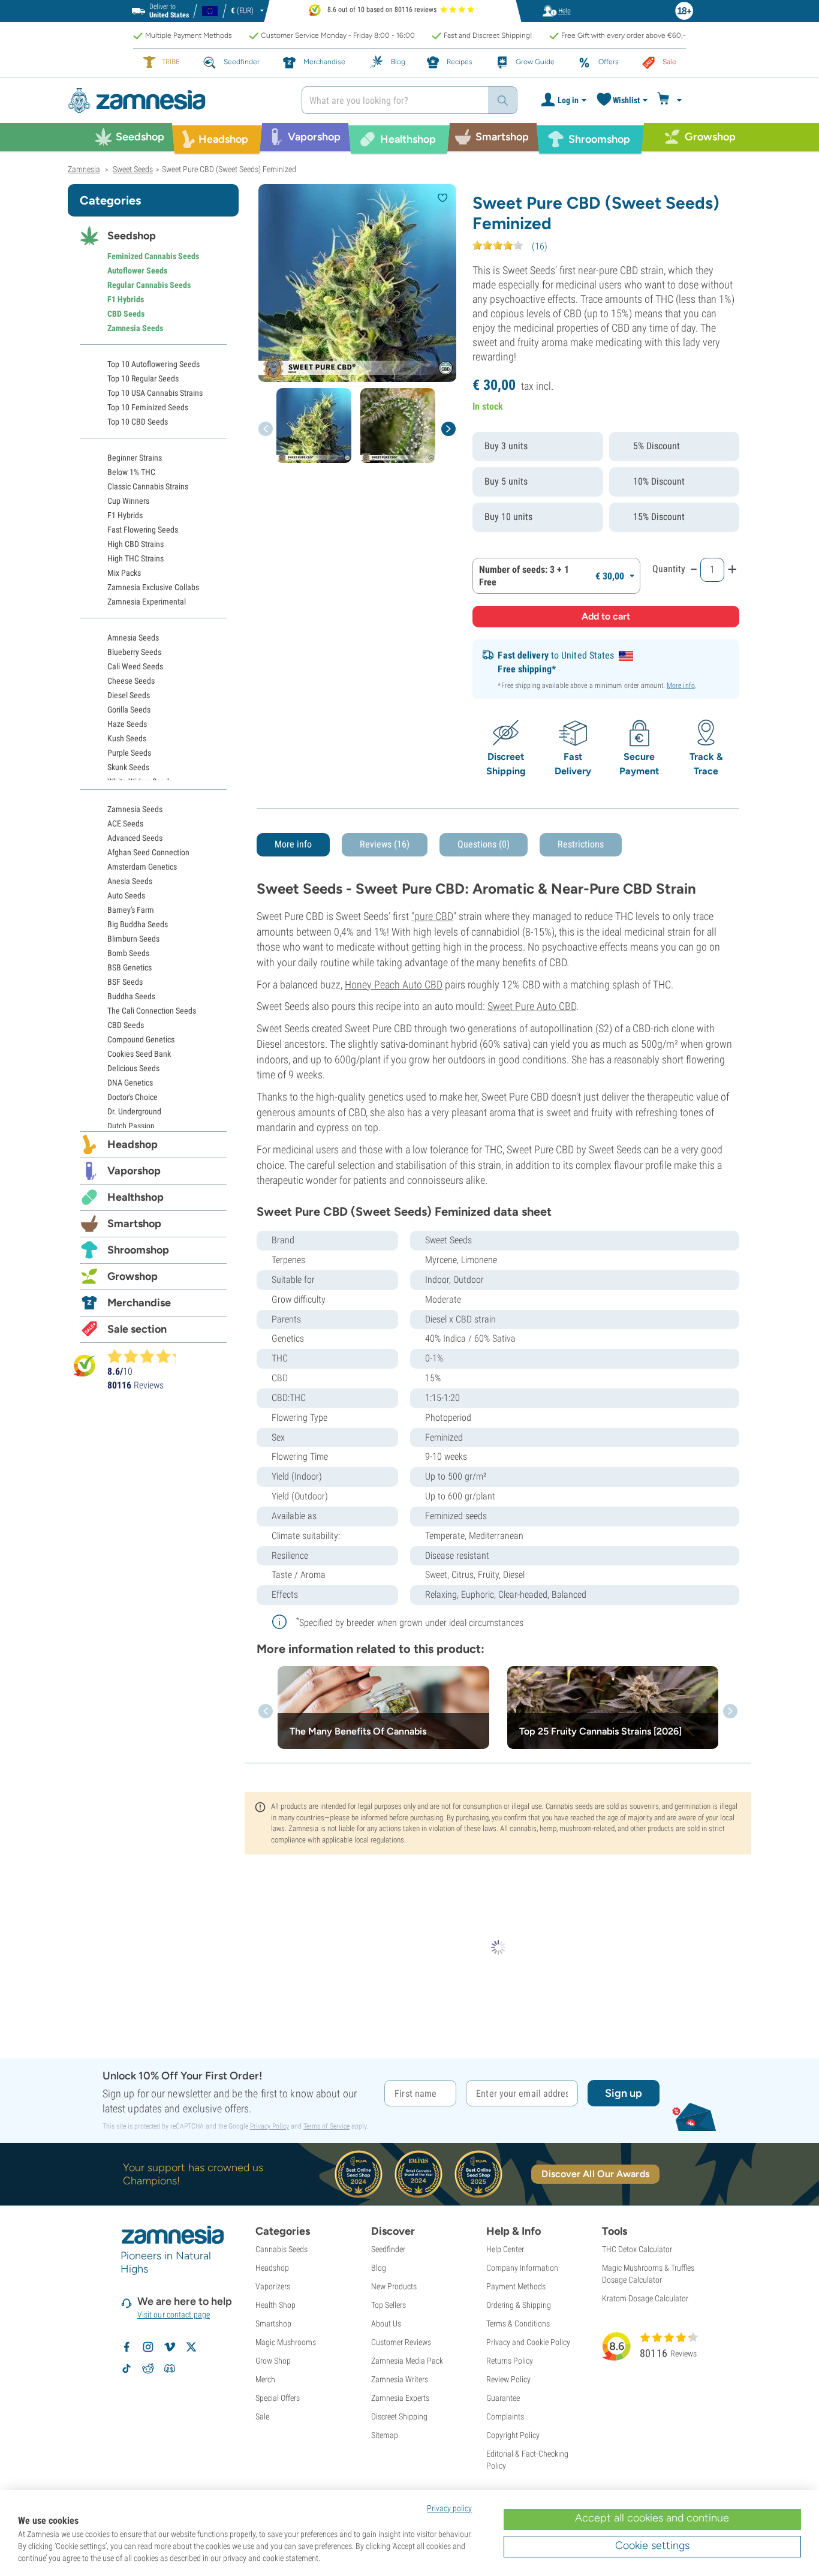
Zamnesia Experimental (147, 602)
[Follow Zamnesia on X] (191, 2347)
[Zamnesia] (176, 100)
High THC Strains (136, 558)
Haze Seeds (127, 724)
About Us (386, 2323)
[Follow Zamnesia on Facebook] (127, 2347)
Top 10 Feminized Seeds (148, 407)
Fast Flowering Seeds (143, 530)
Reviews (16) (385, 844)
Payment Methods (516, 2286)
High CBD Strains (136, 544)
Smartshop (134, 1224)
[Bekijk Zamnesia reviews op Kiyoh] (85, 1365)
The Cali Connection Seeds (152, 1011)
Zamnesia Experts (400, 2398)
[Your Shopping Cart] (671, 100)
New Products (394, 2286)
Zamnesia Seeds (135, 328)
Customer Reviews (401, 2342)
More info (681, 686)
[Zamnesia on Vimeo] (170, 2347)
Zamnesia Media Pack (407, 2361)
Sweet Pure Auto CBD (532, 1006)
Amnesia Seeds (133, 638)
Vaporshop (134, 1171)
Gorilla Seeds (129, 710)
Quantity (669, 569)
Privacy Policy (270, 2126)
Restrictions (581, 844)
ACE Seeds (125, 823)
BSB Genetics (130, 967)
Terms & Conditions (518, 2323)
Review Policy (508, 2379)
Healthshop (136, 1197)
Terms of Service (326, 2126)
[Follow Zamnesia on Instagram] (148, 2347)
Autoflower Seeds (137, 270)
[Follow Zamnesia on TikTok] (127, 2368)
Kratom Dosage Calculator (645, 2298)
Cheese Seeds (131, 681)
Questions (484, 844)
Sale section (137, 1329)
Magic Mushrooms (286, 2342)
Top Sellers (389, 2305)
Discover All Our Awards (595, 2174)
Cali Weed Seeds (135, 666)
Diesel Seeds (129, 695)
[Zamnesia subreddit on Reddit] (148, 2368)
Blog (379, 2268)
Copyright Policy (513, 2435)
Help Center (505, 2249)
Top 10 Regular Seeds (143, 378)
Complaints (505, 2416)
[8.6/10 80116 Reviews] (147, 1356)
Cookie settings (652, 2545)
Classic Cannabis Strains (148, 486)
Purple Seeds (129, 753)
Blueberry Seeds (134, 652)
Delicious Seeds (133, 1068)
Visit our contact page (174, 2315)
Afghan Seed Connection (148, 852)
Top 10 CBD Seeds (138, 422)
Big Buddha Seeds (138, 924)
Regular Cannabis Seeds (149, 285)
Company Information (522, 2268)
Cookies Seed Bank (139, 1054)
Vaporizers (273, 2286)
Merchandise (139, 1303)
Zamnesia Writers (400, 2379)
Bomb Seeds (128, 953)
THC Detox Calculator (637, 2249)
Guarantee (503, 2398)
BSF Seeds (125, 982)
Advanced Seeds (135, 838)
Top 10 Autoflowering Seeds (153, 364)
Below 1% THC (131, 472)
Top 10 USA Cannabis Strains (155, 393)
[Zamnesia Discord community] (170, 2368)
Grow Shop (273, 2361)
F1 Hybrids (126, 299)
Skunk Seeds (128, 767)
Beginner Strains (135, 458)
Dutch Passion (131, 1126)
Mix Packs (124, 573)
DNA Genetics (130, 1083)
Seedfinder (388, 2249)
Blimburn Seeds (133, 939)
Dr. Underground (134, 1111)
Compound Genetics (141, 1039)
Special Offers (278, 2398)
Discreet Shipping (399, 2416)
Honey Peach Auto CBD (394, 985)
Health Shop (275, 2305)
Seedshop (132, 236)
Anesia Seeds (130, 881)
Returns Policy (510, 2361)
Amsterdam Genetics (142, 867)
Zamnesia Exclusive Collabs (153, 587)
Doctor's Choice (133, 1097)
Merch (265, 2379)
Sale (262, 2416)
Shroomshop (138, 1250)
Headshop (133, 1144)
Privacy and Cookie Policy (528, 2342)
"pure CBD (432, 916)
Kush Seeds (127, 738)
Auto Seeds (126, 895)
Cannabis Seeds (281, 2249)
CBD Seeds (126, 314)
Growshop (133, 1276)
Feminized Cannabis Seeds (153, 256)
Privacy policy (449, 2508)
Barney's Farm (131, 910)
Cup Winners (128, 501)
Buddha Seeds (131, 996)
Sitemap (385, 2435)
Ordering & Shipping (519, 2305)
